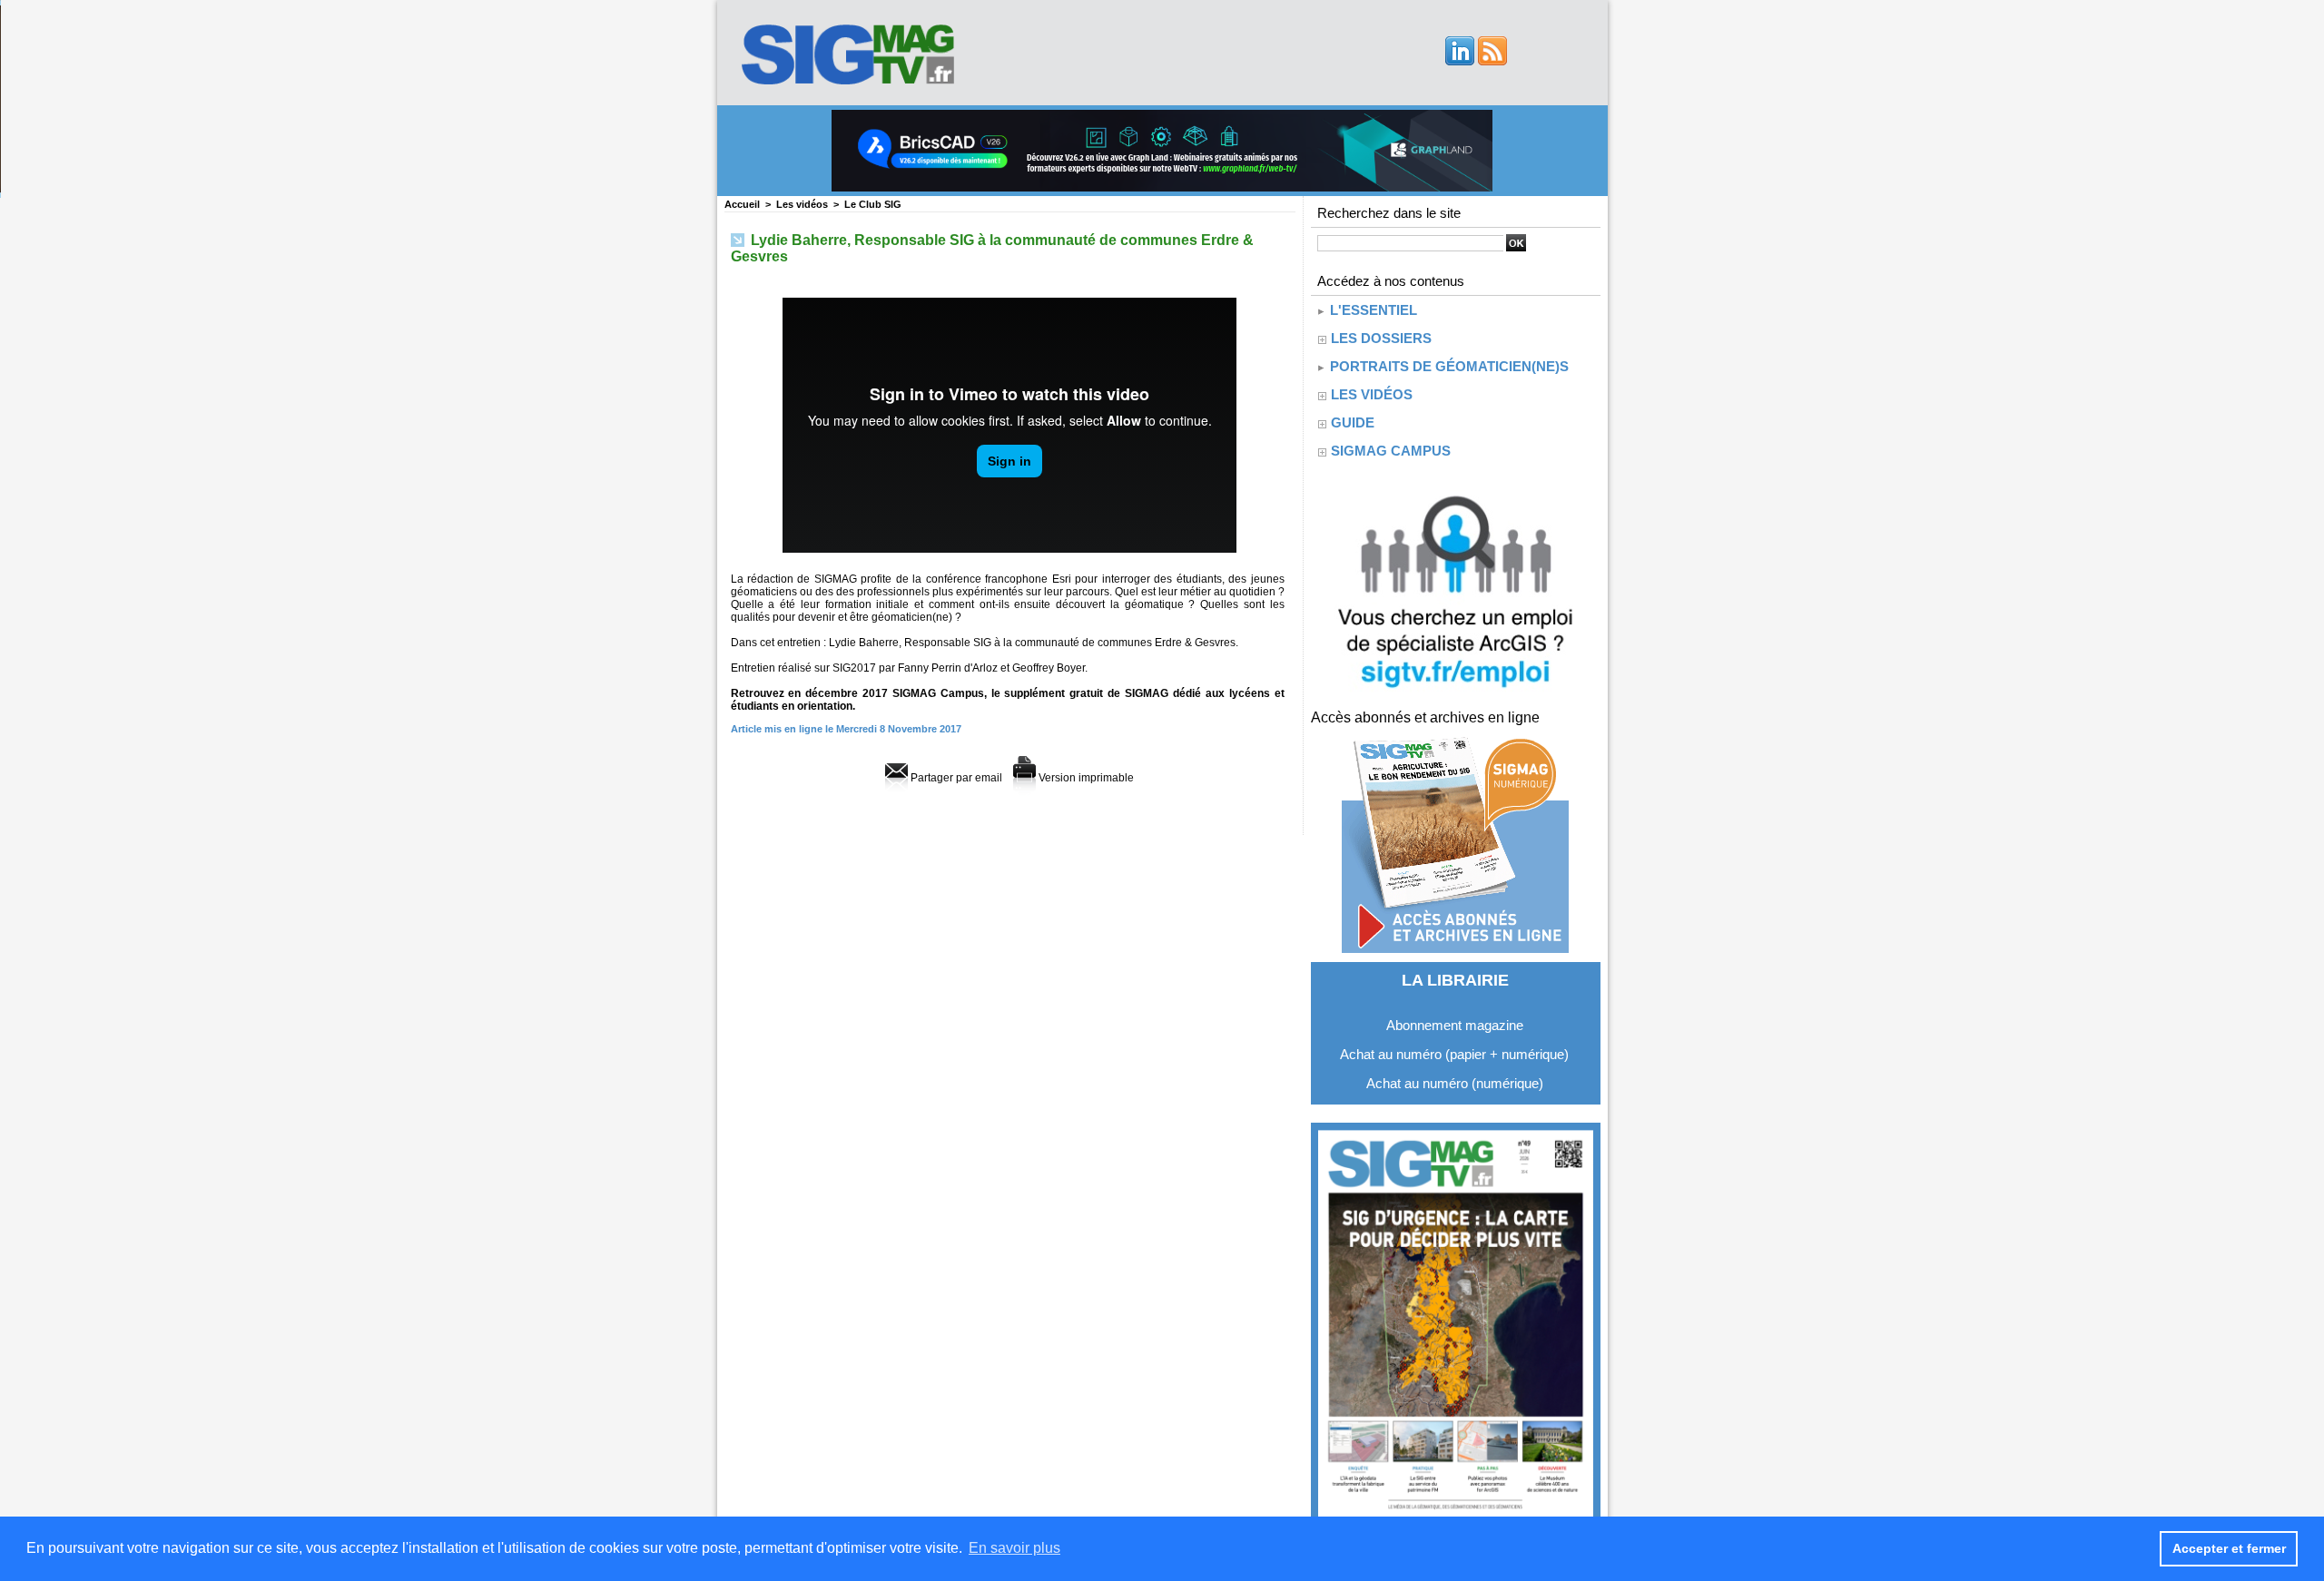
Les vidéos (802, 204)
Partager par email (955, 778)
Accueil (742, 204)
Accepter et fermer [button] (2229, 1548)
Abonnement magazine (1455, 1025)
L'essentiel (1372, 310)
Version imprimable (1085, 778)
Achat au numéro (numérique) (1455, 1083)
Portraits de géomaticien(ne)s (1448, 366)
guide (1353, 422)
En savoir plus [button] (1014, 1548)
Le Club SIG (873, 204)
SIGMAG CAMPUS (1391, 451)
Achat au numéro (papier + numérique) (1454, 1054)
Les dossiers (1381, 338)
